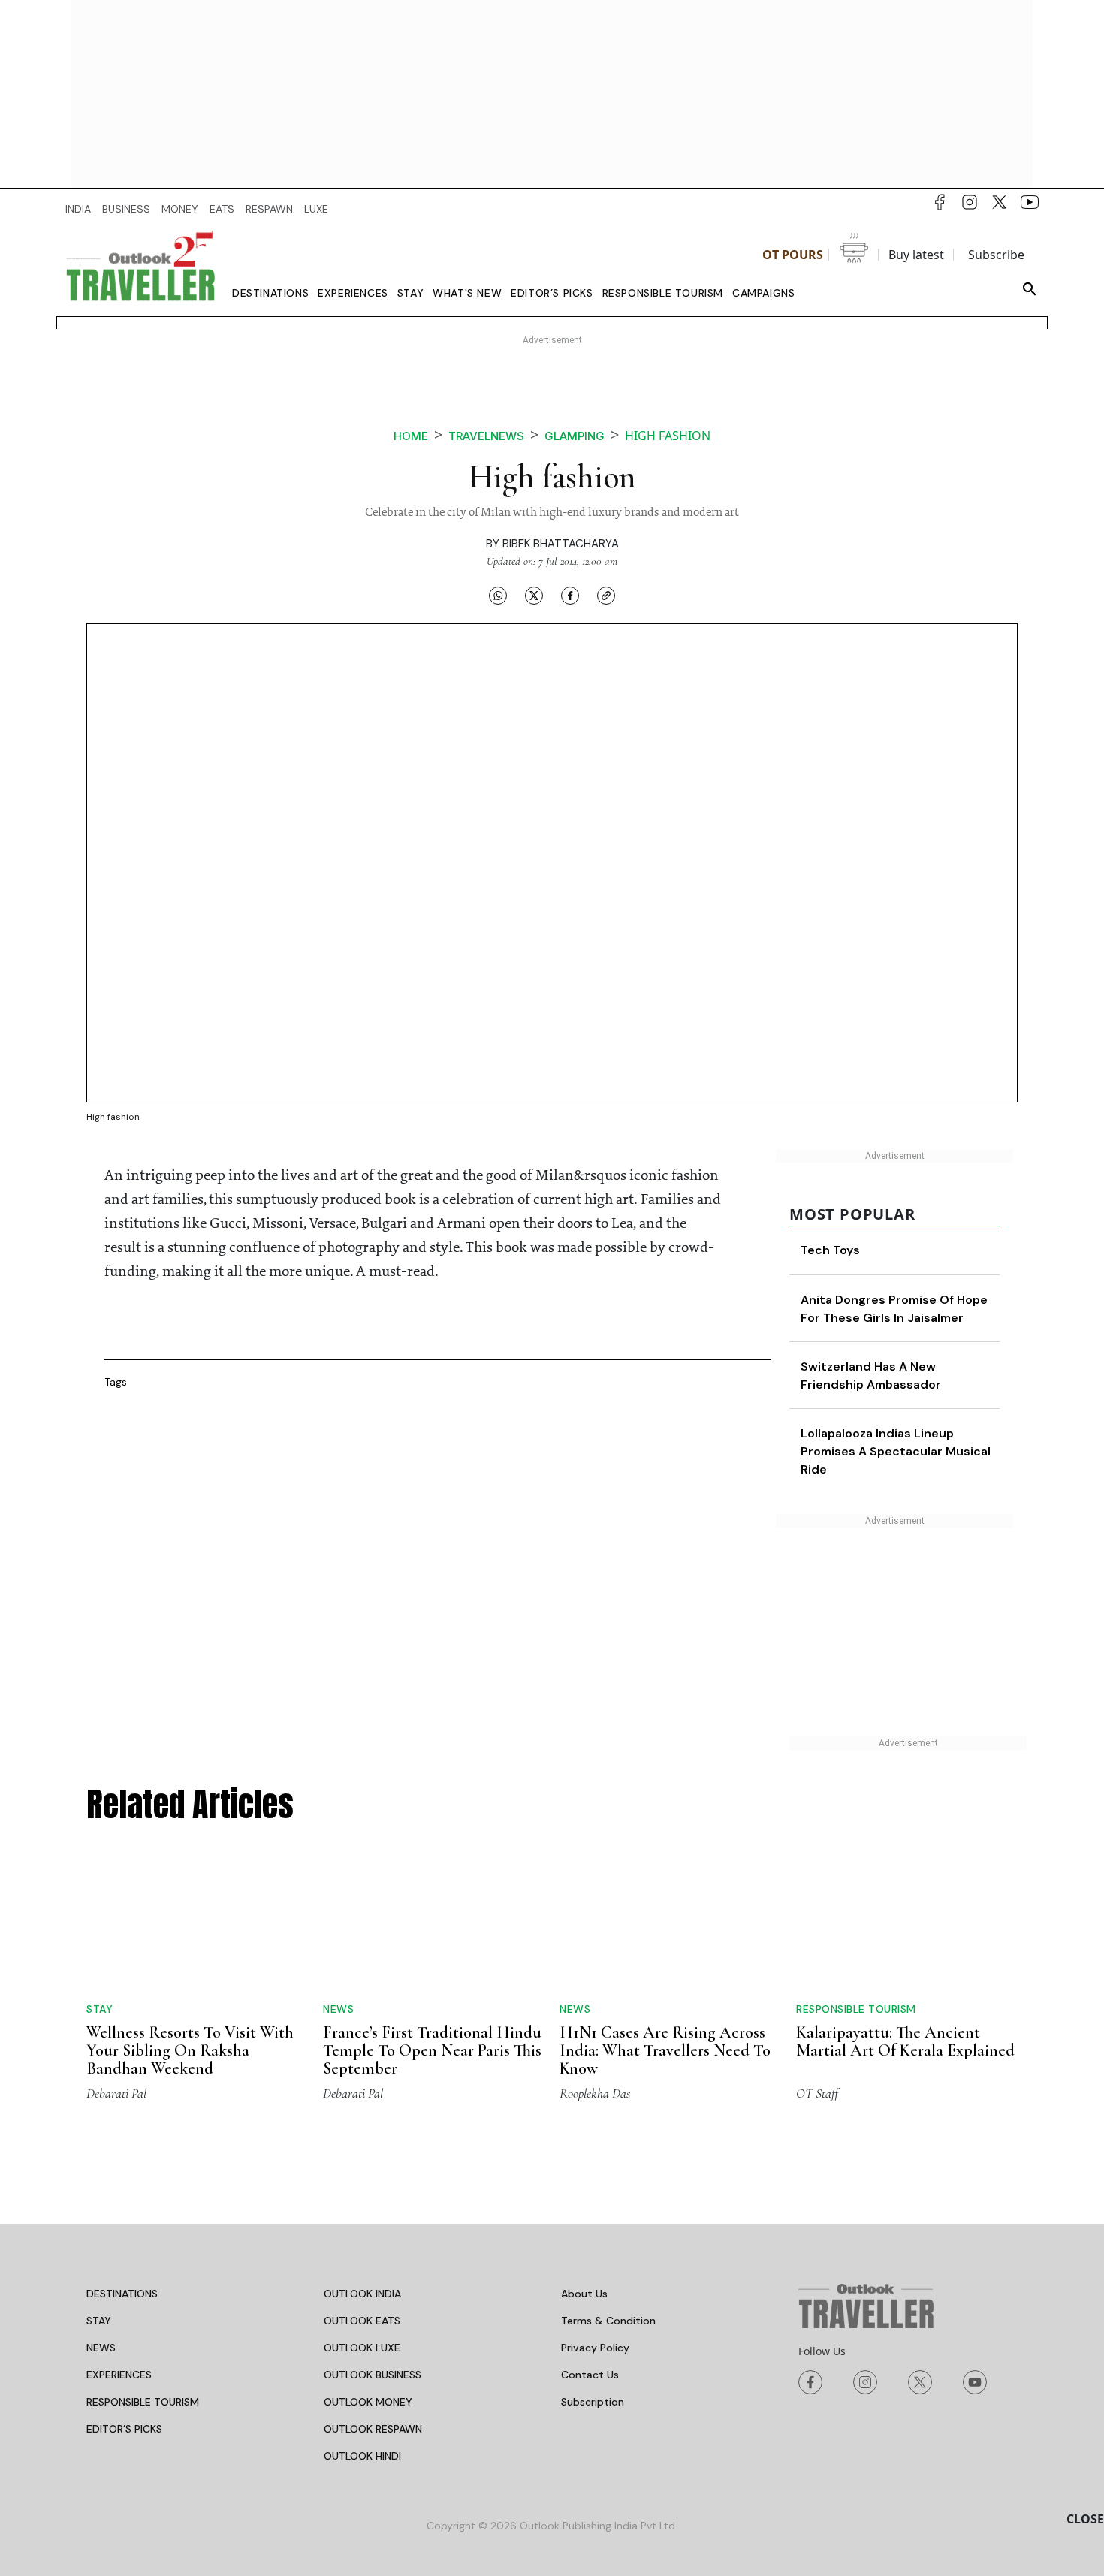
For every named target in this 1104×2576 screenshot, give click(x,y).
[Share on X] (534, 595)
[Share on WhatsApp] (498, 595)
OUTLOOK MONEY (368, 2402)
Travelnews (486, 436)
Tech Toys (830, 1250)
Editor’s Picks (552, 293)
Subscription (593, 2402)
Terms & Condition (608, 2321)
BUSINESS (126, 209)
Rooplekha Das (595, 2093)
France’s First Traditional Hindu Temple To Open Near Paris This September (432, 2050)
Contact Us (590, 2375)
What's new (467, 293)
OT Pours (793, 255)
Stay (410, 293)
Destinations (270, 293)
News (338, 2009)
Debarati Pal (116, 2093)
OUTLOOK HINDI (362, 2456)
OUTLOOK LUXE (362, 2348)
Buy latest (916, 255)
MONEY (180, 209)
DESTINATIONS (122, 2294)
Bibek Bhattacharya (561, 544)
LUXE (316, 209)
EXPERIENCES (119, 2375)
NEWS (101, 2348)
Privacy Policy (595, 2348)
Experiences (353, 293)
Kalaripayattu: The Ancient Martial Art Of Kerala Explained (905, 2041)
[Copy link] (606, 595)
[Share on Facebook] (570, 595)
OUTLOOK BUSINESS (373, 2375)
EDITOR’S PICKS (124, 2429)
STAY (99, 2321)
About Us (584, 2294)
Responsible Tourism (663, 293)
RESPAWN (269, 209)
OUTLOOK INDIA (362, 2294)
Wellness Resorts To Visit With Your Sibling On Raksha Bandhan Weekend (190, 2050)
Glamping (575, 436)
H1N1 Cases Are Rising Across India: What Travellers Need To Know (665, 2050)
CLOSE (1085, 2519)
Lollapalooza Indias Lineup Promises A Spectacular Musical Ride (896, 1451)
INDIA (78, 209)
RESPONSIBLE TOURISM (143, 2402)
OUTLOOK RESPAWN (373, 2429)
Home (411, 436)
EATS (222, 209)
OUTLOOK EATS (362, 2321)
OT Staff (817, 2093)
